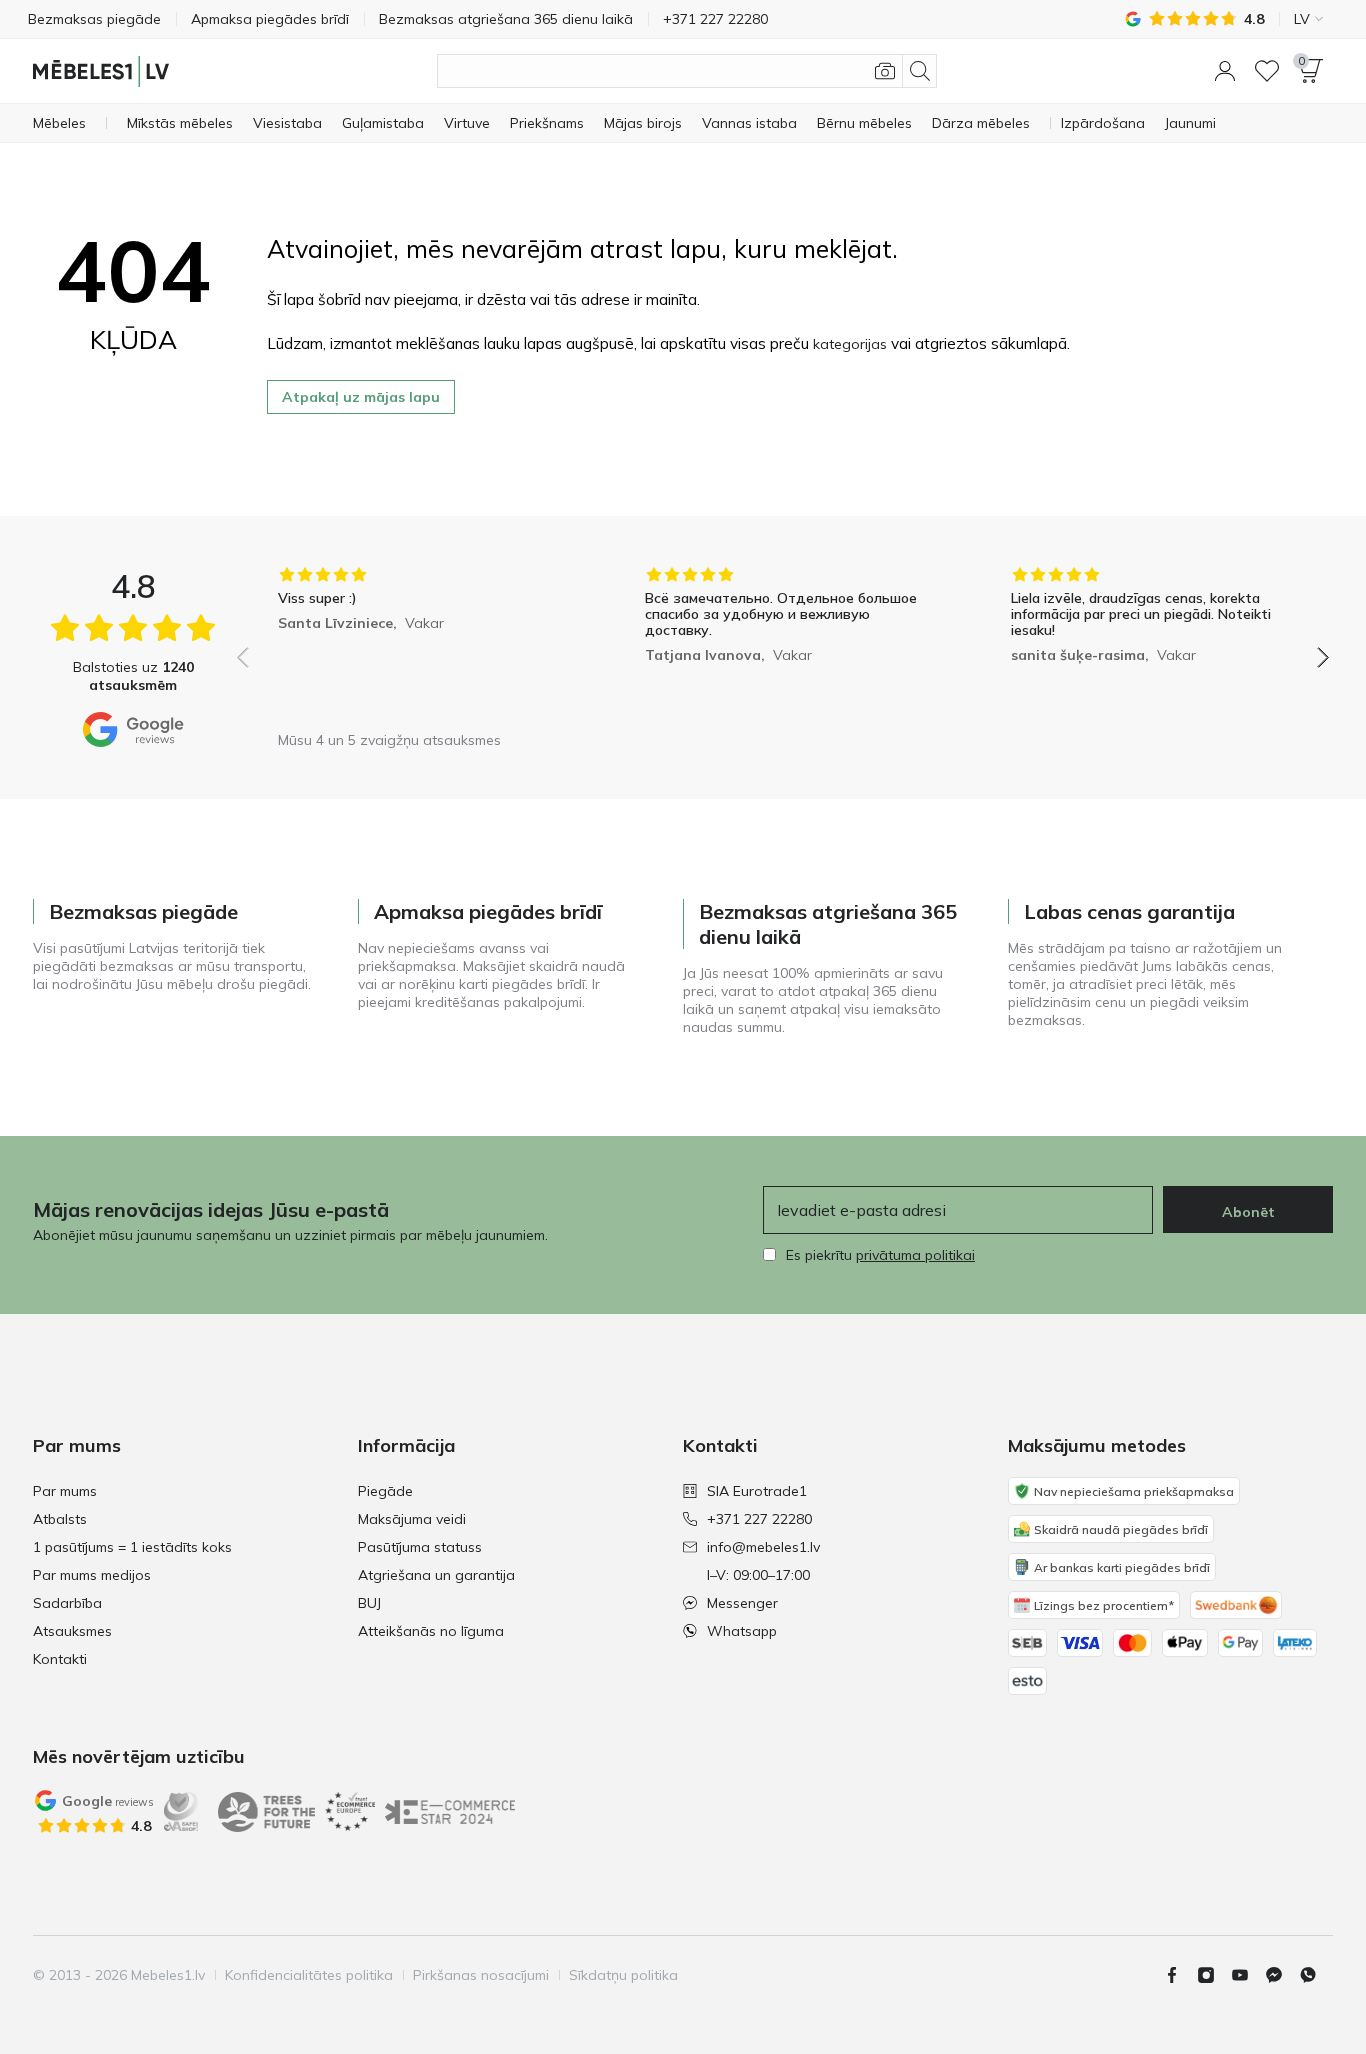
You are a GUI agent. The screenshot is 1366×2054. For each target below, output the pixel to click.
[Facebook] (1180, 1975)
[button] (1225, 71)
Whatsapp (742, 1631)
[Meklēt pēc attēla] (885, 71)
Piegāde (385, 1491)
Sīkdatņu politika (623, 1975)
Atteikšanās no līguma (431, 1631)
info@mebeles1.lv (763, 1547)
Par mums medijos (92, 1575)
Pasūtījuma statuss (420, 1547)
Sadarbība (67, 1603)
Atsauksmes (72, 1631)
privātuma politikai (915, 1255)
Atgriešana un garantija (436, 1575)
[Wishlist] (1267, 71)
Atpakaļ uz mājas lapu (361, 397)
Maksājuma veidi (412, 1519)
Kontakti (60, 1659)
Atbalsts (60, 1519)
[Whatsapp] (1316, 1975)
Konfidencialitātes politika (309, 1975)
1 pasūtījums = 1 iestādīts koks (132, 1547)
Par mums (65, 1491)
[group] (416, 643)
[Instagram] (1214, 1975)
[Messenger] (1282, 1975)
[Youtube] (1248, 1975)
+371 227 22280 (759, 1519)
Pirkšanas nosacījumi (481, 1975)
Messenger (742, 1603)
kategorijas (850, 344)
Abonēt (1248, 1212)
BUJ (369, 1603)
